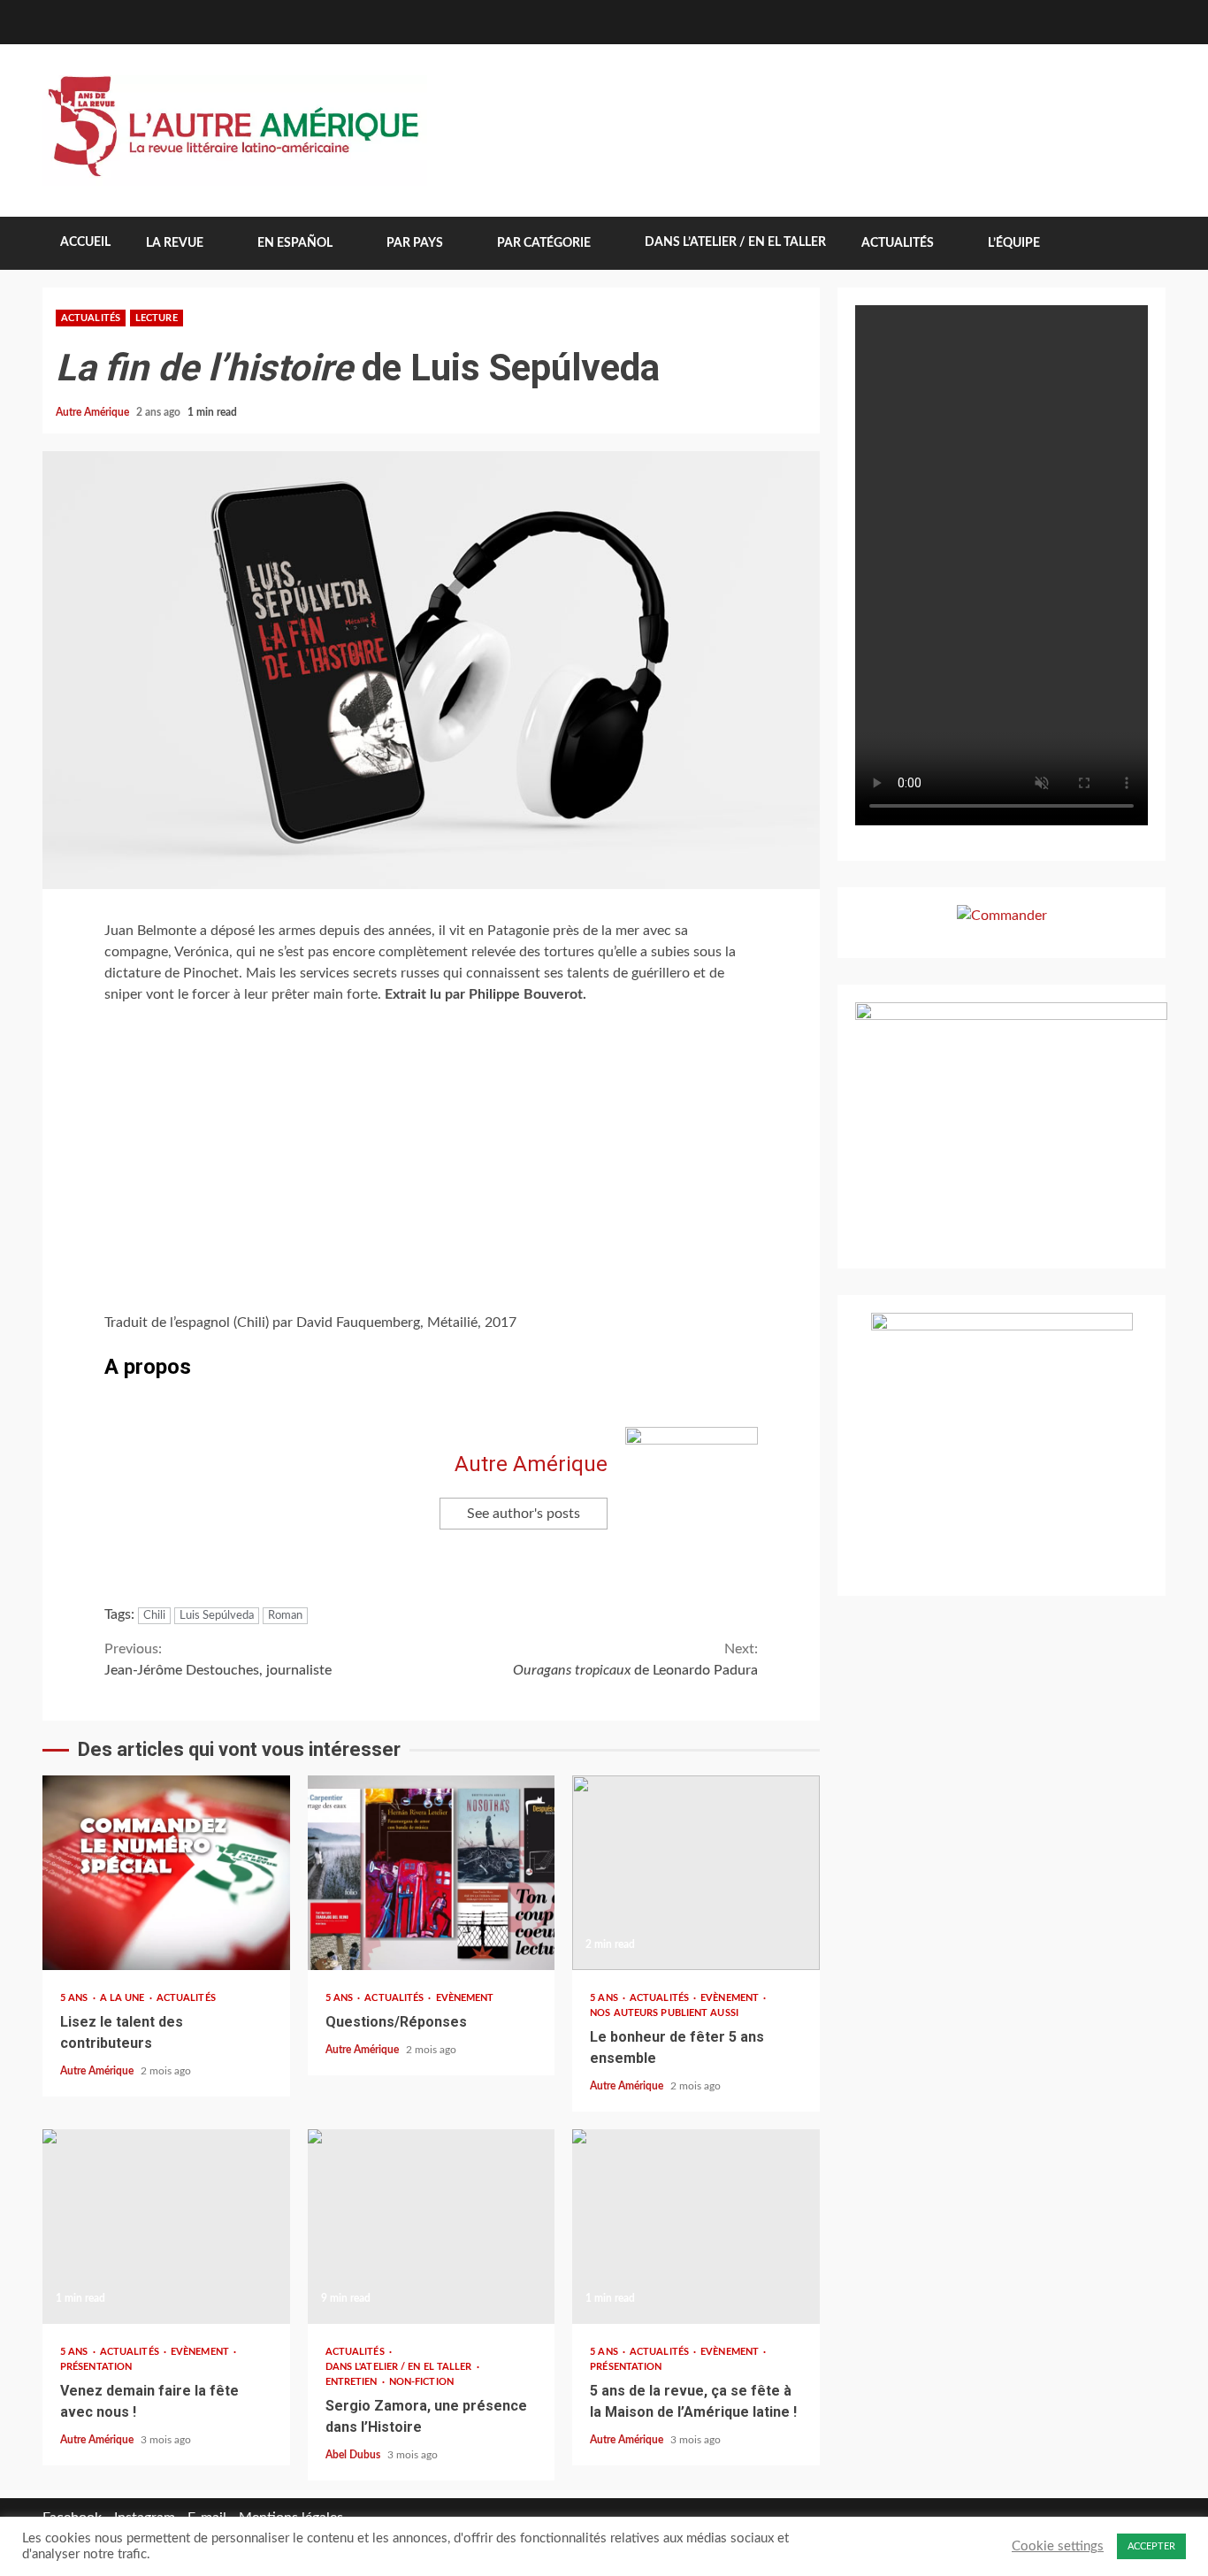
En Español (295, 243)
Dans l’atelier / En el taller (735, 242)
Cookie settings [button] (1058, 2546)
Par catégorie (544, 243)
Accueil (85, 242)
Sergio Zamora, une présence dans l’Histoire (432, 2227)
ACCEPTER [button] (1151, 2546)
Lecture (157, 318)
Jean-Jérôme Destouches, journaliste (218, 1660)
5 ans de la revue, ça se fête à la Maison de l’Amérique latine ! (696, 2227)
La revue (175, 243)
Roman (285, 1616)
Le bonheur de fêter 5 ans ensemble (696, 1873)
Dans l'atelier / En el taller (400, 2367)
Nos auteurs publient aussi (664, 2013)
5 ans (76, 1998)
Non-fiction (421, 2382)
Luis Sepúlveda (217, 1616)
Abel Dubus (354, 2455)
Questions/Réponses (432, 1873)
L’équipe (1014, 243)
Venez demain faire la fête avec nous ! (166, 2227)
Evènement (465, 1998)
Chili (154, 1616)
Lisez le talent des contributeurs (166, 1873)
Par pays (415, 243)
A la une (124, 1998)
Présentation (96, 2367)
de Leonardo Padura (635, 1660)
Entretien (353, 2382)
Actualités (898, 243)
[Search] (1139, 243)
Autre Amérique (94, 412)
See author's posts (524, 1514)
